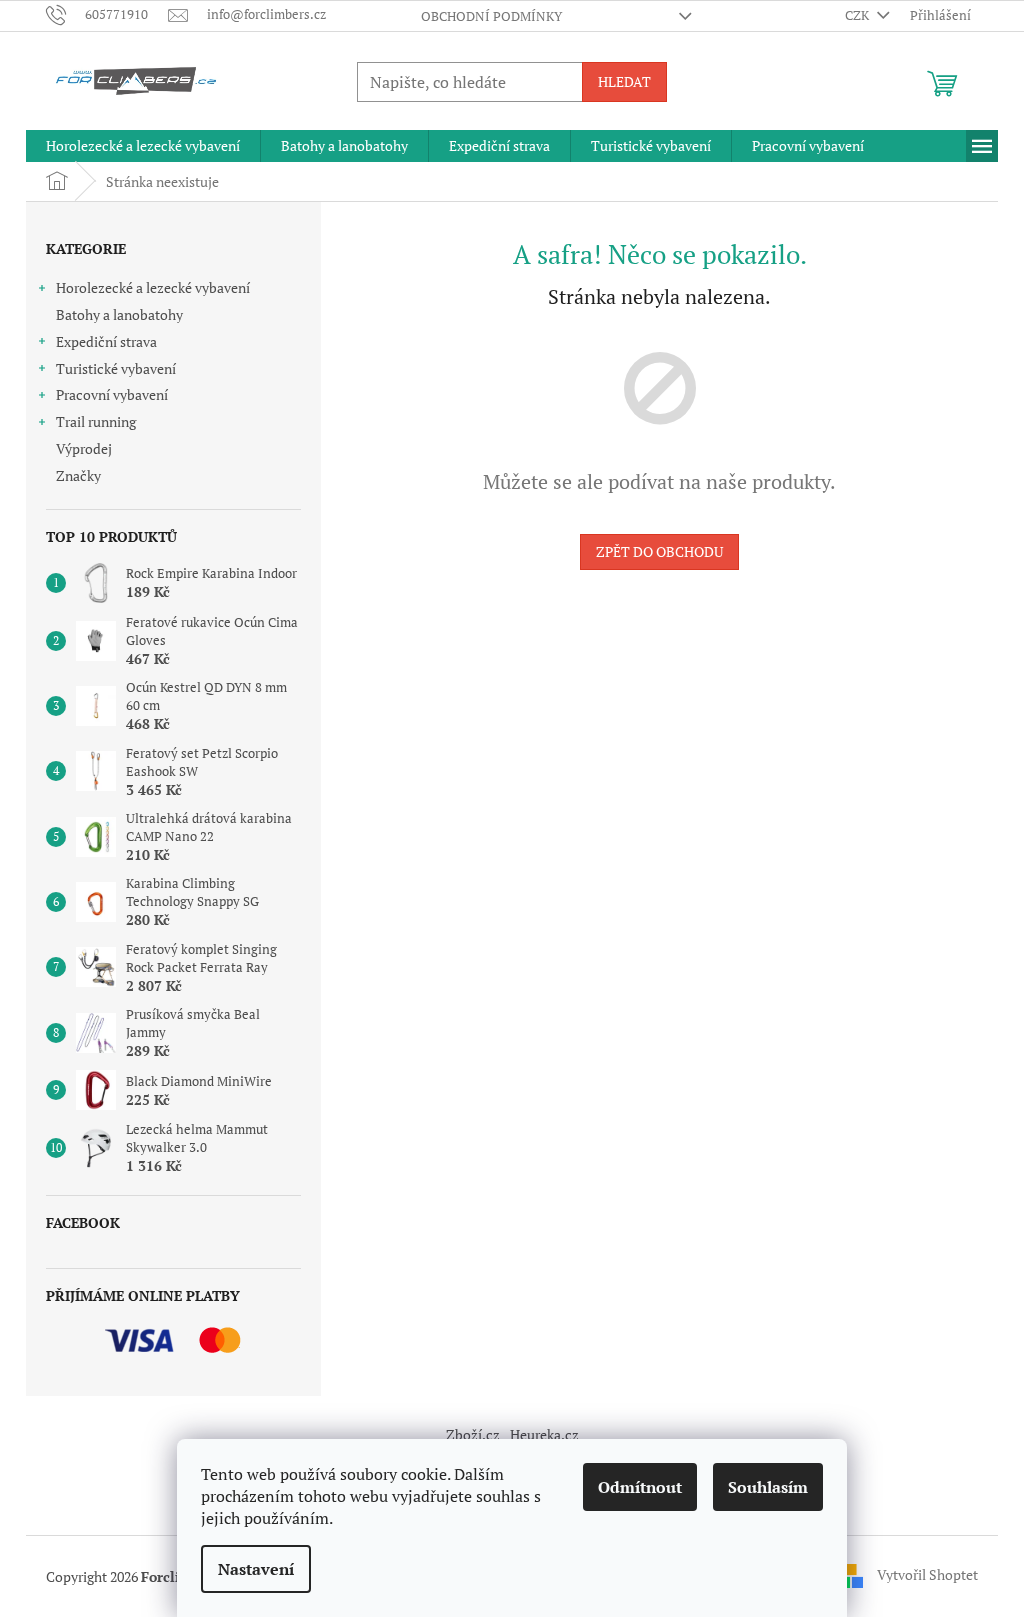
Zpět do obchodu (659, 551)
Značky (78, 475)
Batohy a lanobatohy (119, 314)
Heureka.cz (544, 1434)
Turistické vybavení (116, 368)
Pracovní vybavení (112, 394)
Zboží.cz (473, 1434)
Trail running (96, 421)
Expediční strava (106, 341)
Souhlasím (768, 1487)
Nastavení (256, 1569)
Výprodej (84, 448)
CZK (858, 15)
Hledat (624, 81)
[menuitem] (143, 146)
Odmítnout (640, 1487)
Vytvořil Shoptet (927, 1574)
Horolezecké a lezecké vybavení (153, 287)
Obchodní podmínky (491, 16)
